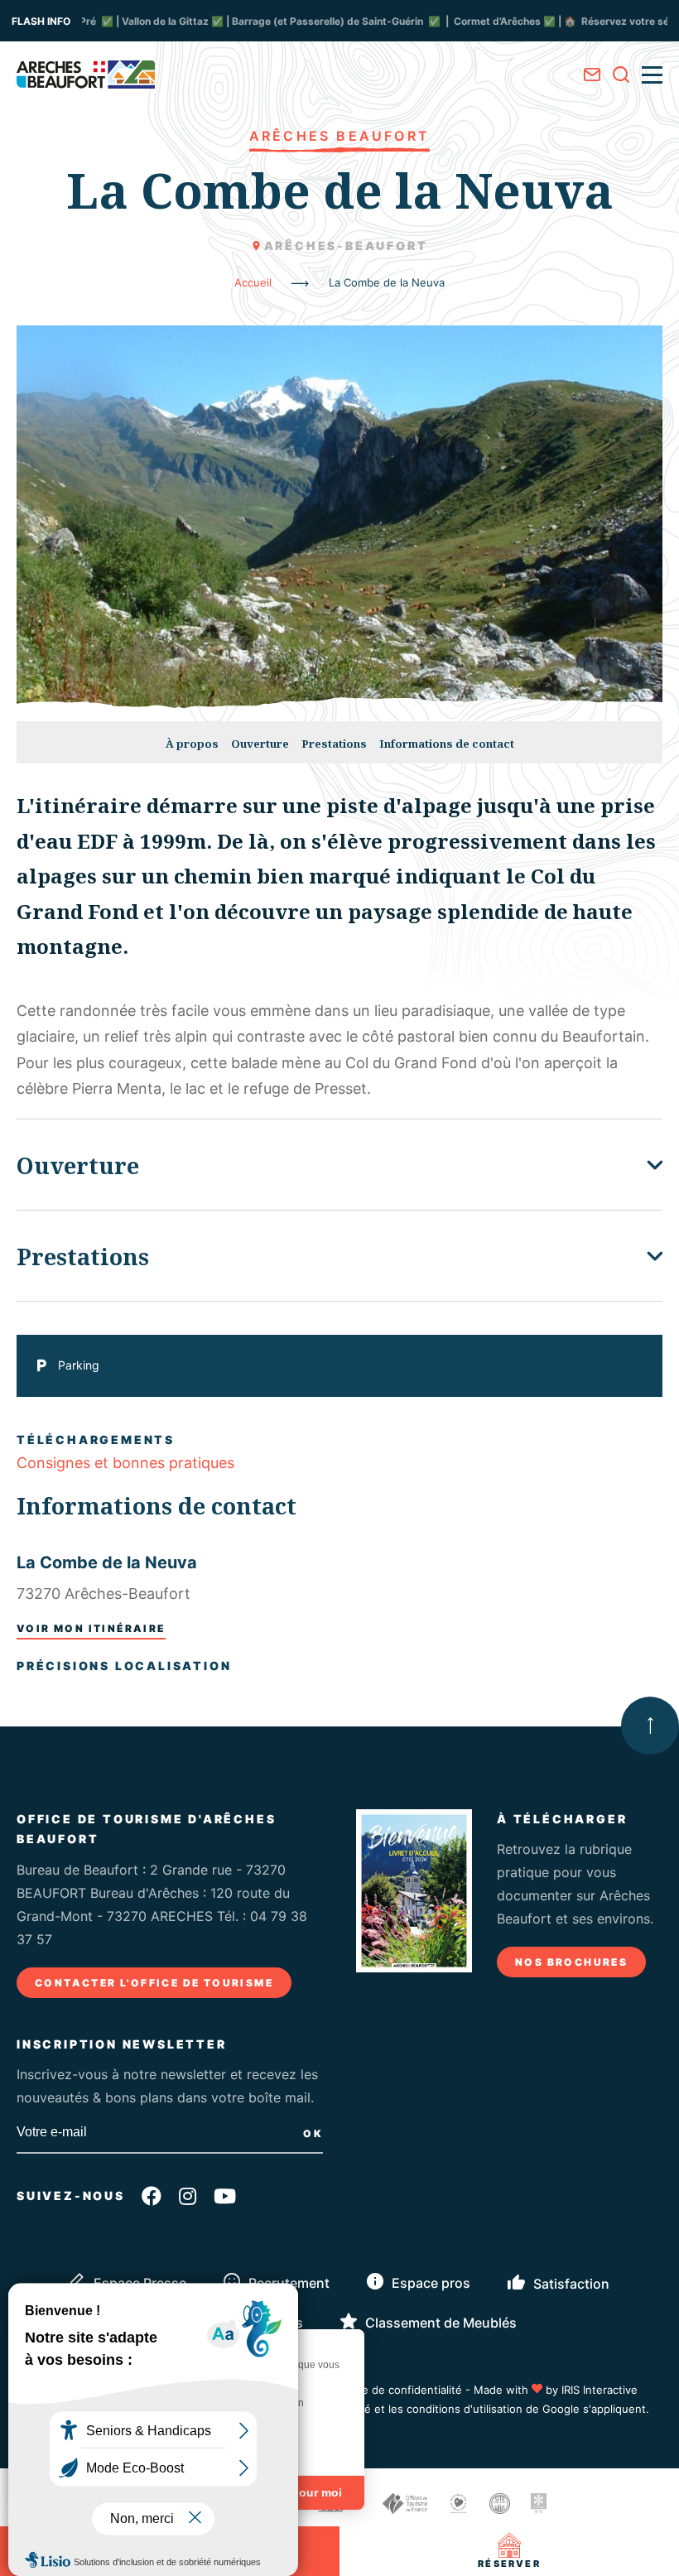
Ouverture (260, 744)
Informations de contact (447, 744)
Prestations (334, 744)
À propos (192, 744)
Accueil (253, 282)
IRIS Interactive (600, 2390)
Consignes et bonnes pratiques (125, 1463)
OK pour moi (306, 2492)
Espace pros (431, 2283)
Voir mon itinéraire (91, 1628)
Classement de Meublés (441, 2323)
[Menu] (652, 75)
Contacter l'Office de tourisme (154, 1983)
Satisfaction (571, 2284)
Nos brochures (571, 1962)
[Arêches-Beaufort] (86, 75)
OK (313, 2133)
